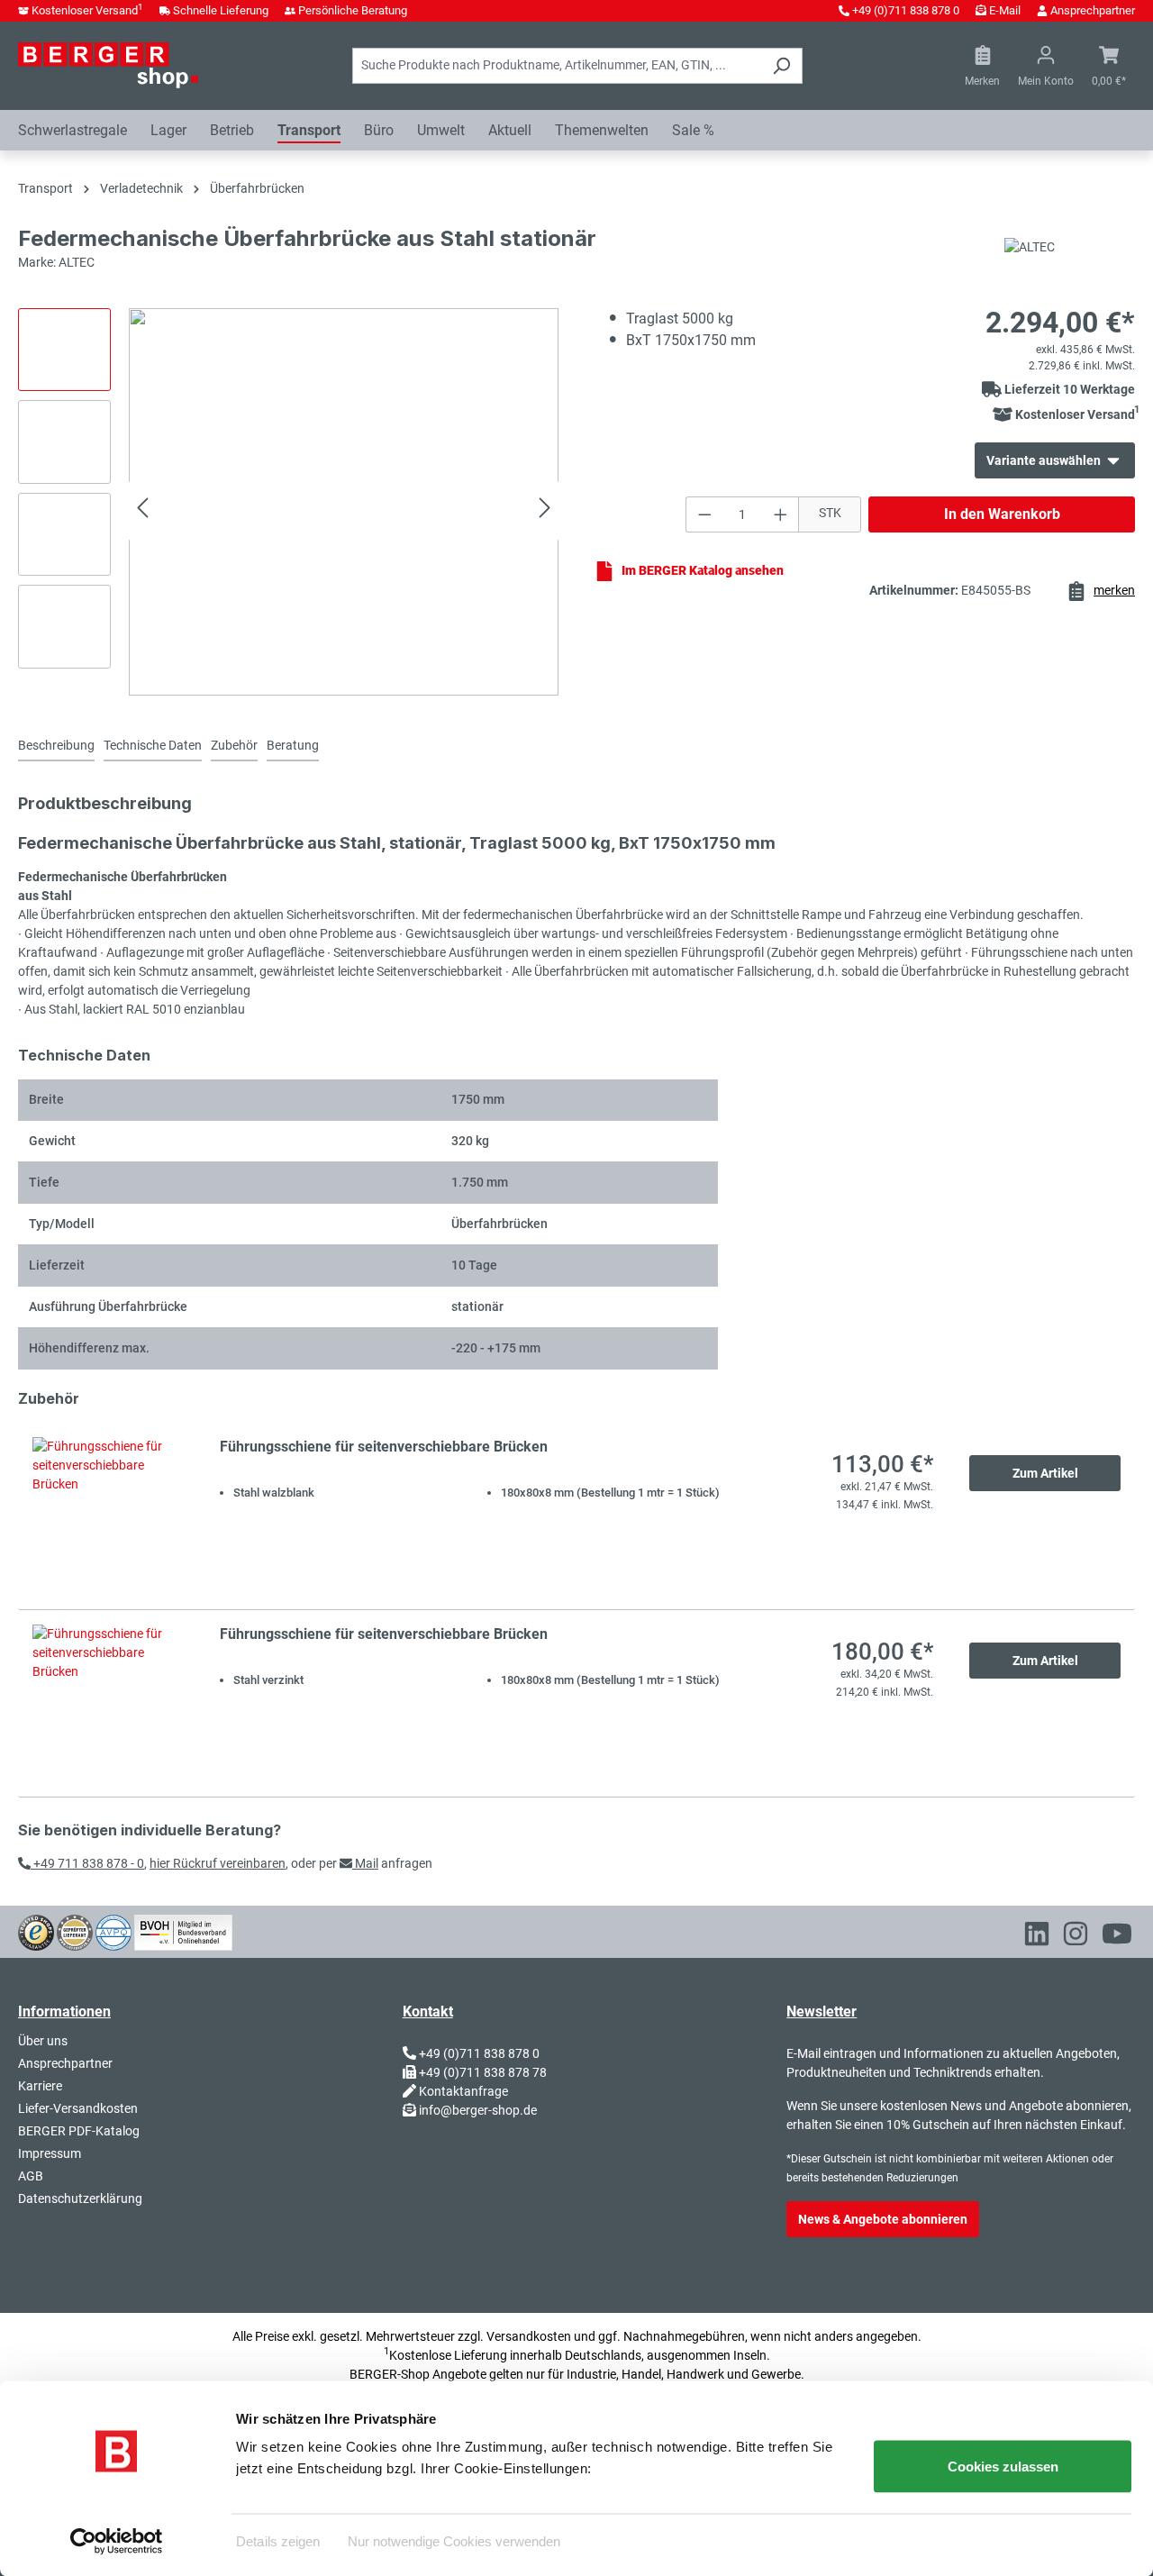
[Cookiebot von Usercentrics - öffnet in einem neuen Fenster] (117, 2541)
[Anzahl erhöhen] (781, 514)
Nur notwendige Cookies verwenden (454, 2540)
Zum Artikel (1045, 1473)
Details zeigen (278, 2540)
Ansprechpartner (1093, 10)
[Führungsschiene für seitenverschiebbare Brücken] (108, 1516)
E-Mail (1005, 10)
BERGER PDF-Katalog (79, 2131)
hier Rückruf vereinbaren (218, 1863)
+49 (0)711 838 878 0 (906, 10)
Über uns (43, 2041)
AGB (31, 2176)
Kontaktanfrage (463, 2091)
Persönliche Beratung (353, 10)
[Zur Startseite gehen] (108, 65)
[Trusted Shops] (36, 1931)
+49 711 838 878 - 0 (87, 1863)
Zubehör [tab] (234, 745)
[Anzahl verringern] (704, 514)
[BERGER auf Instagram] (1076, 1937)
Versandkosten (529, 2336)
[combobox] (557, 66)
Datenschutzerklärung (80, 2198)
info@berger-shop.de (478, 2110)
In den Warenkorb (1002, 514)
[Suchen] (781, 66)
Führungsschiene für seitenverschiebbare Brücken (384, 1447)
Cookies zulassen (1003, 2467)
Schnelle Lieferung (221, 10)
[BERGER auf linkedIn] (1037, 1937)
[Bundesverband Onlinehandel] (183, 1931)
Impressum (50, 2153)
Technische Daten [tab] (153, 745)
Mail (365, 1863)
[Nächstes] (545, 510)
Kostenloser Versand (87, 10)
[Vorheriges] (142, 510)
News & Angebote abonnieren (883, 2219)
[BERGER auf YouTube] (1117, 1937)
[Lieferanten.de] (75, 1931)
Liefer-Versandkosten (78, 2108)
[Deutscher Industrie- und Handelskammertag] (113, 1931)
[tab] (56, 746)
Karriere (40, 2086)
